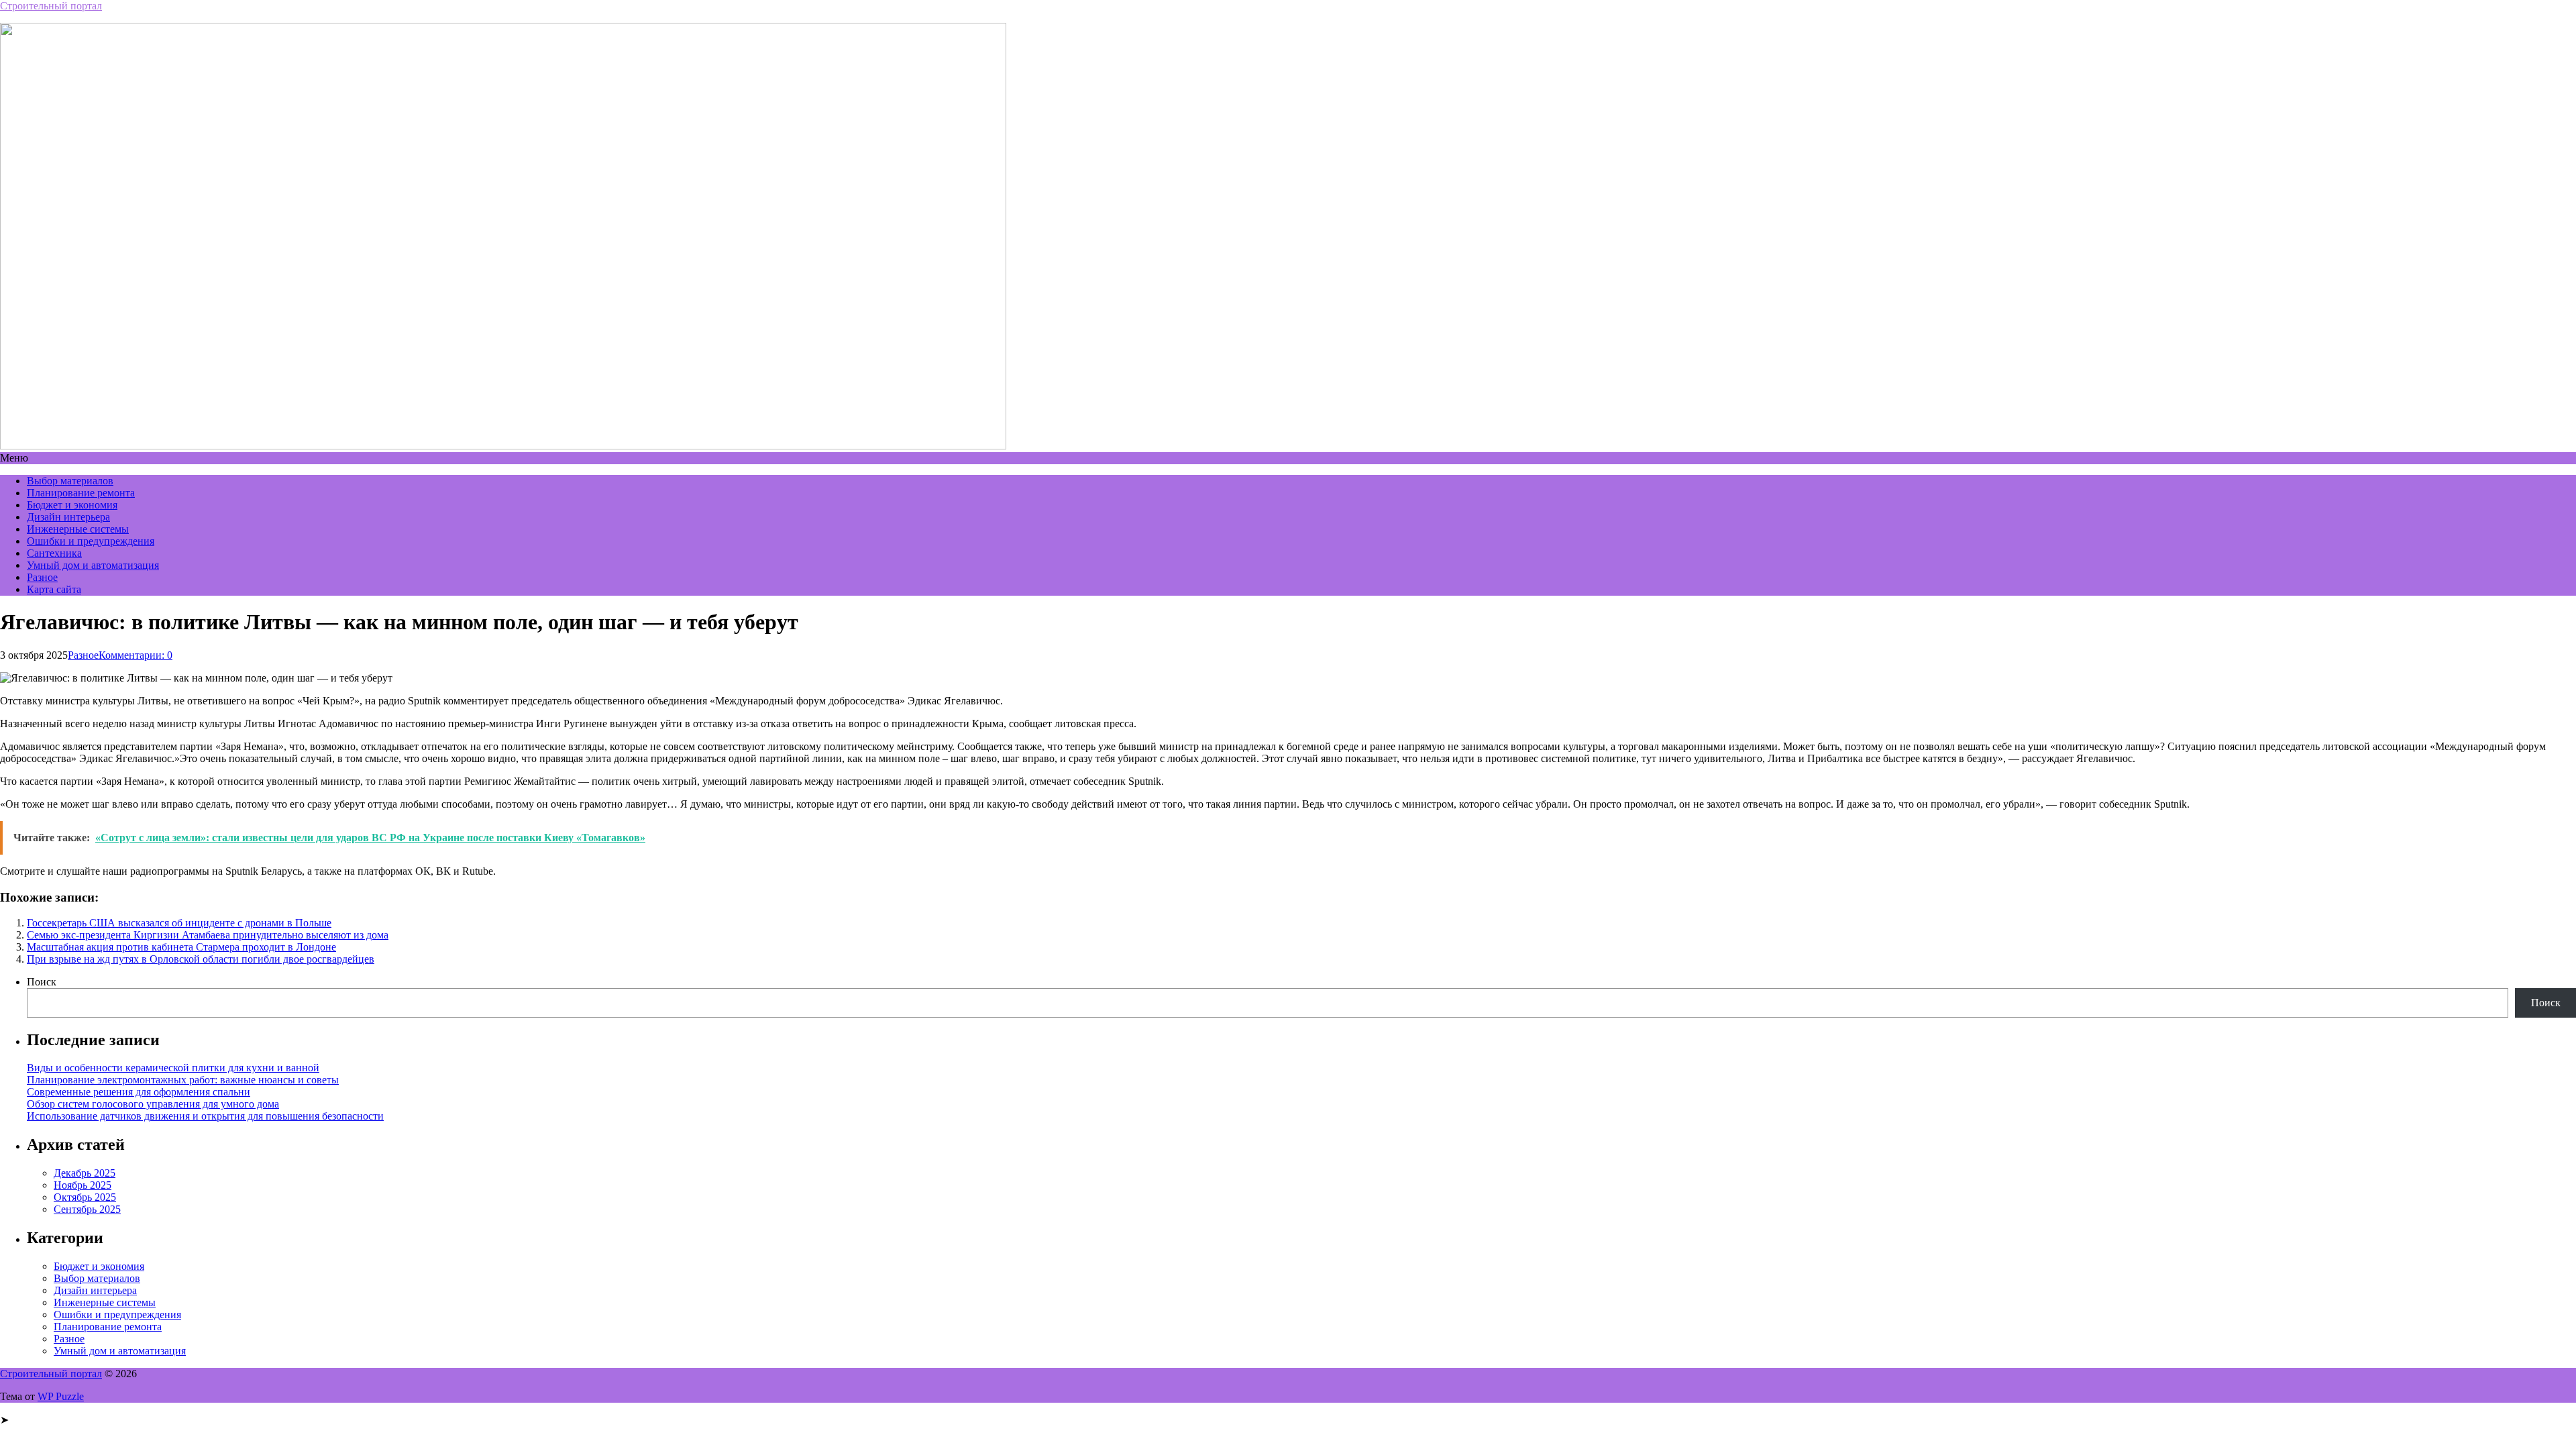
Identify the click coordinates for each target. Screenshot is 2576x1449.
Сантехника (54, 553)
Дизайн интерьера (68, 517)
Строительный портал (51, 6)
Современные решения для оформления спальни (139, 1092)
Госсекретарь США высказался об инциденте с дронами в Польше (179, 923)
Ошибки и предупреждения (91, 541)
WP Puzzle (61, 1396)
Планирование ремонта (81, 493)
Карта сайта (54, 589)
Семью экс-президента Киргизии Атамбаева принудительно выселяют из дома (208, 935)
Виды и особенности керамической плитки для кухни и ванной (173, 1068)
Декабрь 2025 (85, 1173)
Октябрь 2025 (85, 1197)
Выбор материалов (70, 481)
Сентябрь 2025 (87, 1209)
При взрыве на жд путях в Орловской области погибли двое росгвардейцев (201, 959)
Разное (42, 577)
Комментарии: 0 (136, 655)
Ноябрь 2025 (83, 1185)
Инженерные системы (78, 529)
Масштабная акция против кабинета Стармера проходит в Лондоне (181, 947)
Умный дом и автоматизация (93, 565)
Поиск (42, 982)
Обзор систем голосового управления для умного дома (153, 1104)
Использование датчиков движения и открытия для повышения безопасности (205, 1116)
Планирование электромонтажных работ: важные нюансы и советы (183, 1080)
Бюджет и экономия (72, 505)
